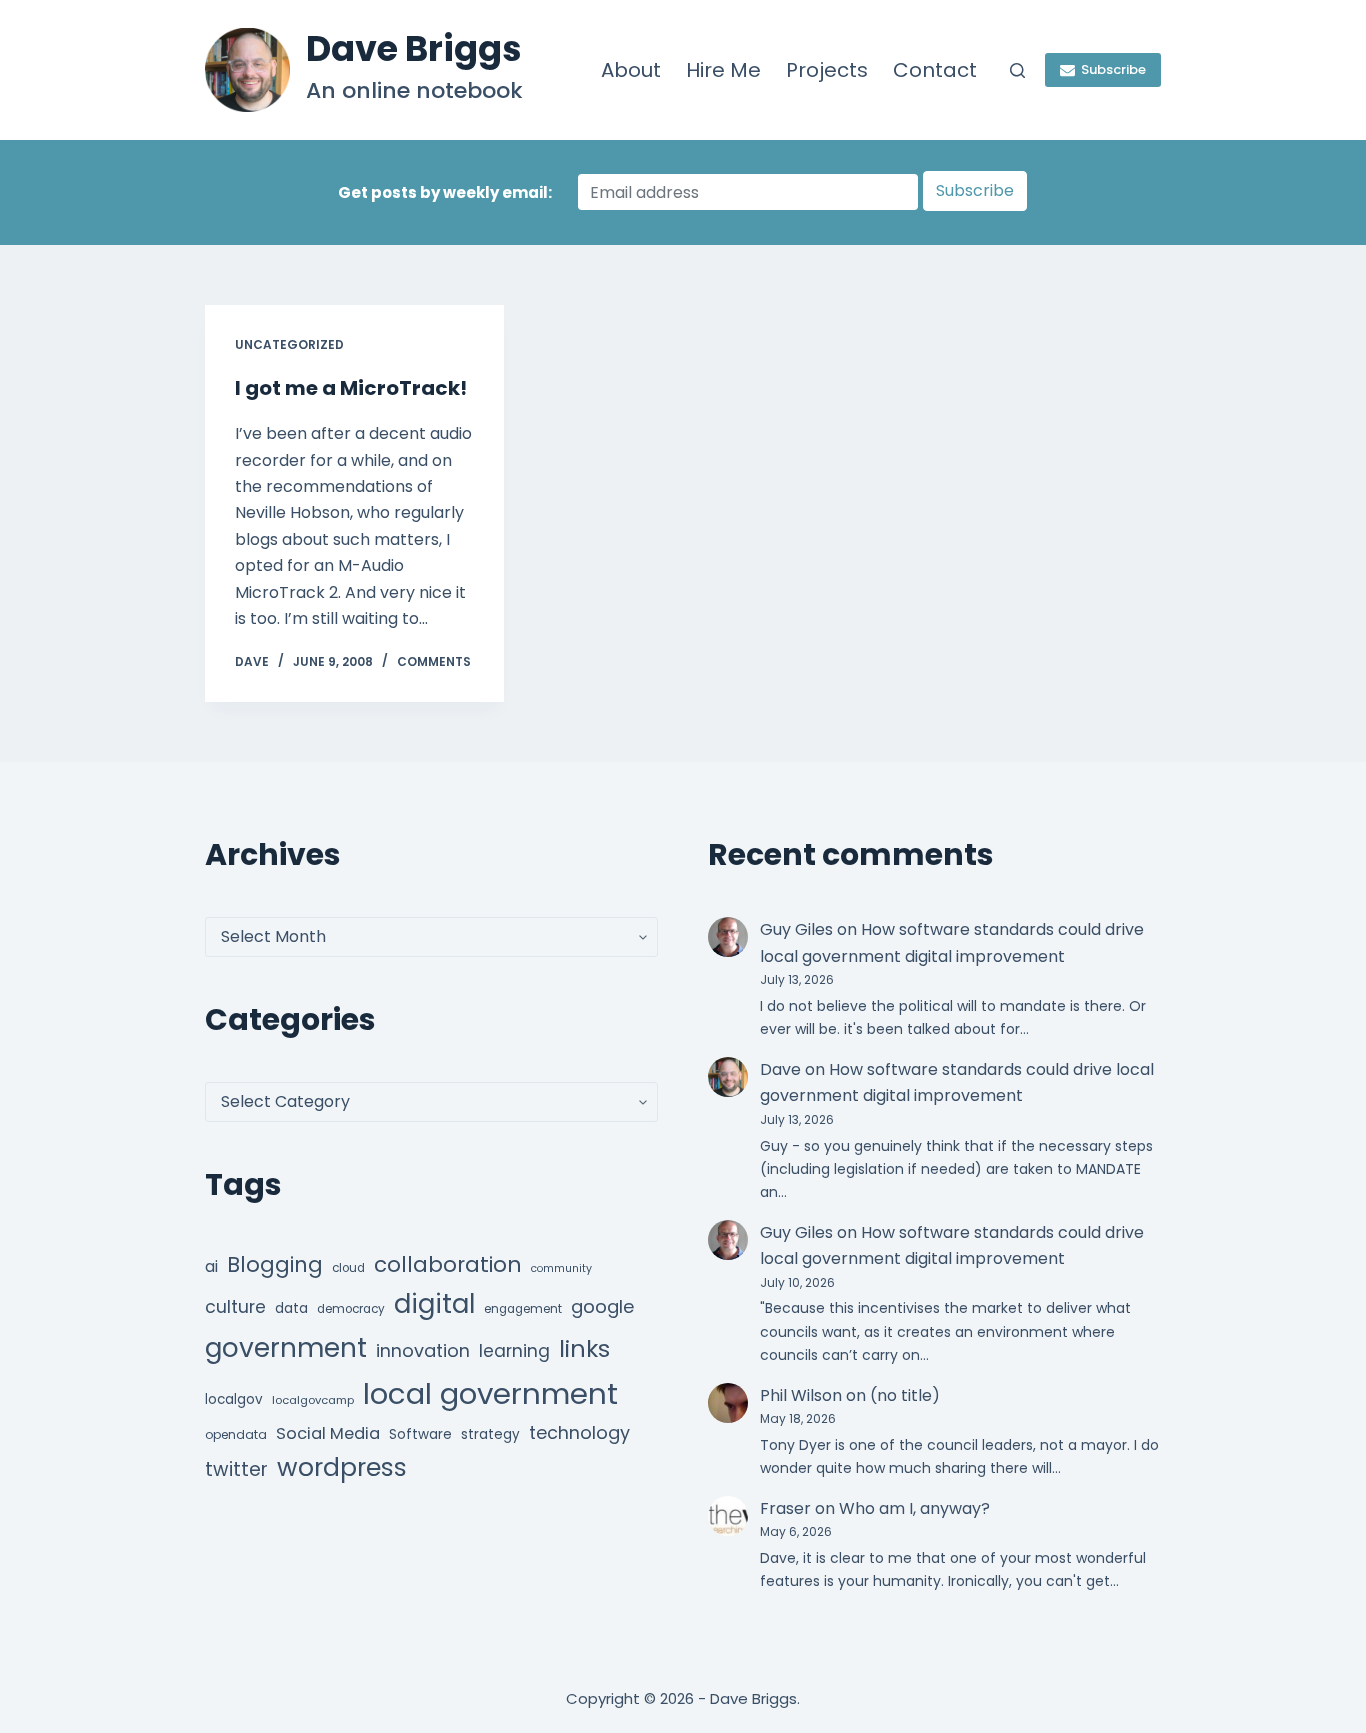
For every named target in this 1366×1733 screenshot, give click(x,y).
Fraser (785, 1508)
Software (420, 1434)
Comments (434, 661)
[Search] (1017, 70)
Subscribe (1113, 69)
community (561, 1268)
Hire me (723, 70)
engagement (523, 1309)
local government (490, 1393)
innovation (423, 1350)
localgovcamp (313, 1400)
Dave (780, 1069)
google (602, 1306)
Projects (827, 70)
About (631, 70)
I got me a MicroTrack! (351, 388)
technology (579, 1432)
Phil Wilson (801, 1395)
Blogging (275, 1264)
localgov (234, 1399)
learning (514, 1351)
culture (235, 1307)
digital (434, 1304)
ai (211, 1266)
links (584, 1348)
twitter (236, 1469)
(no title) (905, 1395)
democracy (351, 1309)
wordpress (342, 1467)
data (291, 1308)
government (286, 1347)
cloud (348, 1268)
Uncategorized (289, 344)
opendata (236, 1434)
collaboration (448, 1264)
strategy (490, 1434)
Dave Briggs (414, 48)
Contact (935, 70)
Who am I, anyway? (914, 1508)
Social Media (328, 1433)
